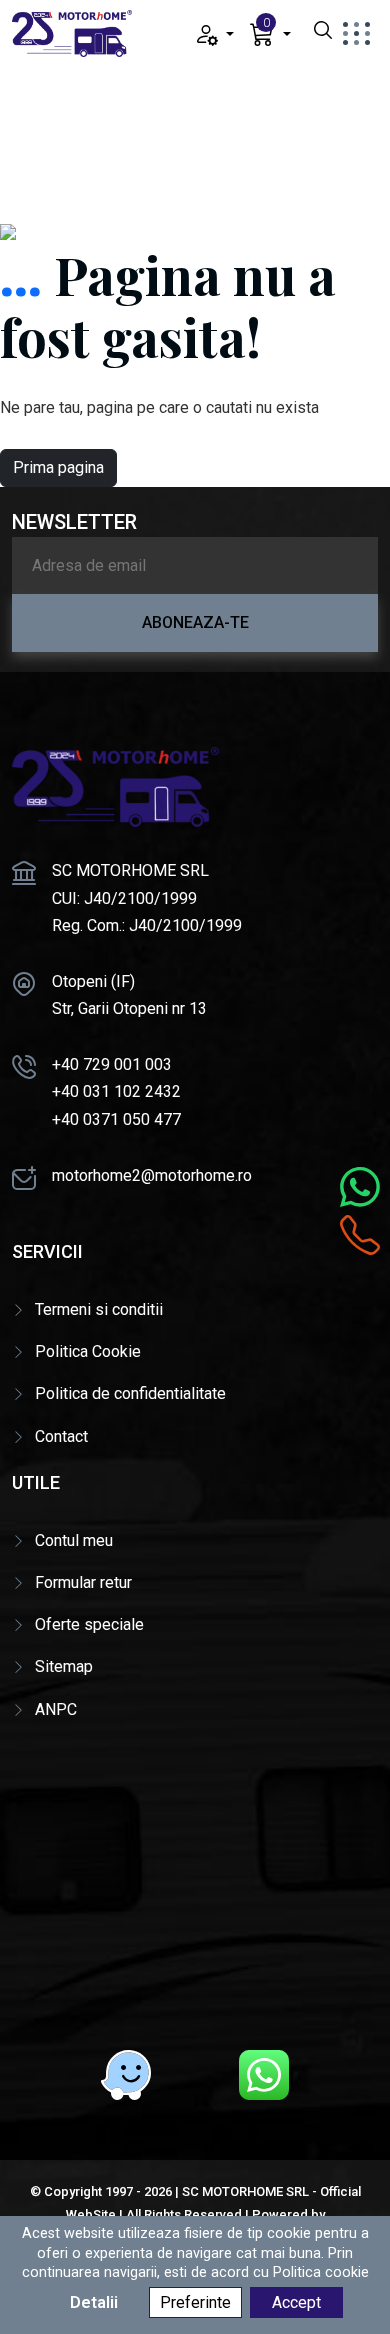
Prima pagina (58, 467)
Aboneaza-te (195, 622)
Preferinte (195, 2302)
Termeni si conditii (99, 1309)
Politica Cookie (88, 1351)
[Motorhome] (72, 32)
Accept (296, 2302)
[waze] (126, 2075)
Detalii (94, 2302)
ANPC (56, 1709)
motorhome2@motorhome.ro (152, 1175)
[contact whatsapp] (360, 1187)
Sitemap (64, 1666)
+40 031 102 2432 (116, 1091)
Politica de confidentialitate (130, 1393)
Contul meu (74, 1540)
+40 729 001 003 (112, 1064)
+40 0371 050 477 (116, 1119)
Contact (61, 1436)
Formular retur (83, 1582)
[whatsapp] (264, 2075)
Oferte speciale (89, 1624)
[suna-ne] (360, 1235)
